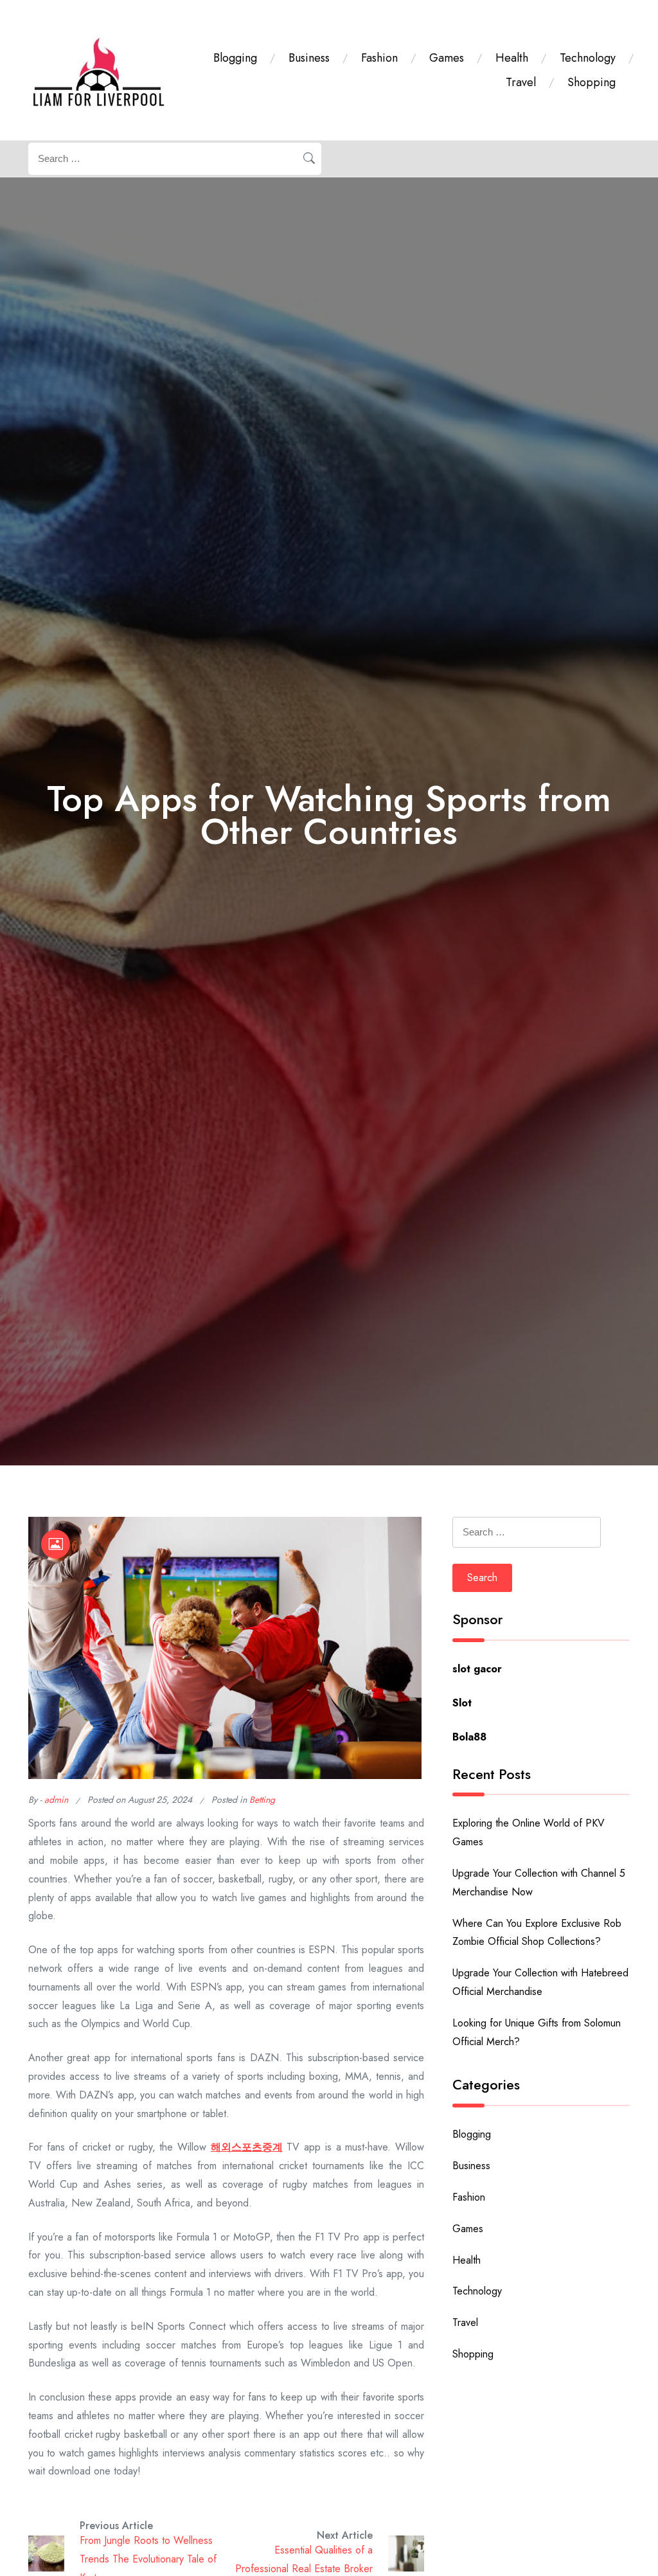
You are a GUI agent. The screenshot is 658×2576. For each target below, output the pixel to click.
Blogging (235, 58)
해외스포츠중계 (247, 2147)
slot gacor (477, 1669)
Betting (262, 1800)
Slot (462, 1703)
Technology (588, 58)
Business (309, 58)
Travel (521, 82)
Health (512, 58)
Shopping (591, 82)
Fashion (379, 58)
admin (56, 1800)
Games (447, 58)
